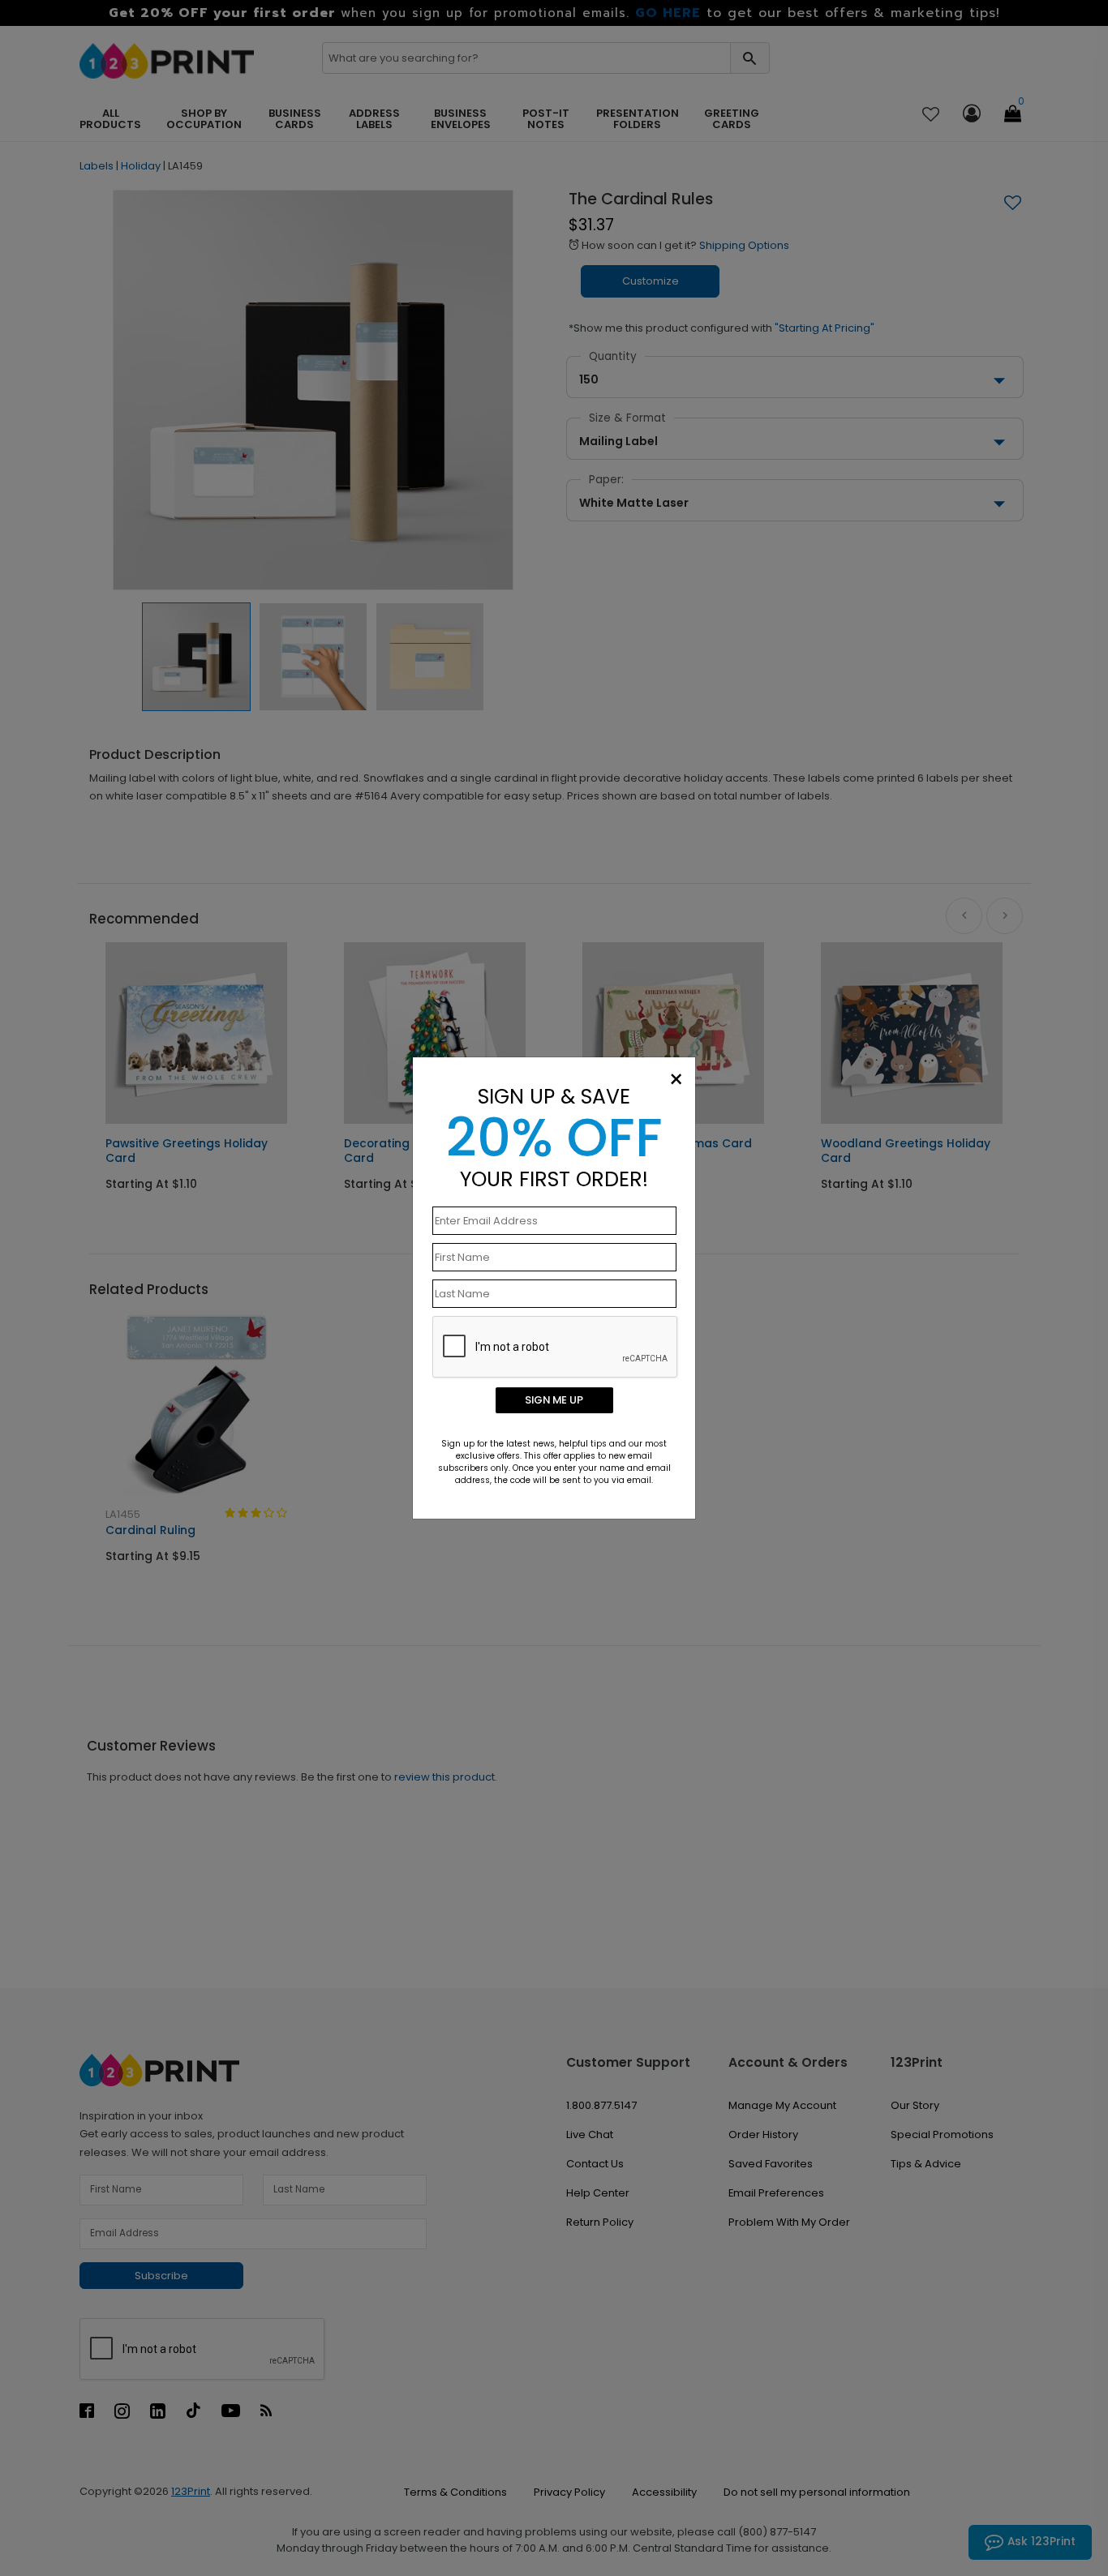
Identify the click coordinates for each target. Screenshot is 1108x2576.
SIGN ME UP (554, 1400)
